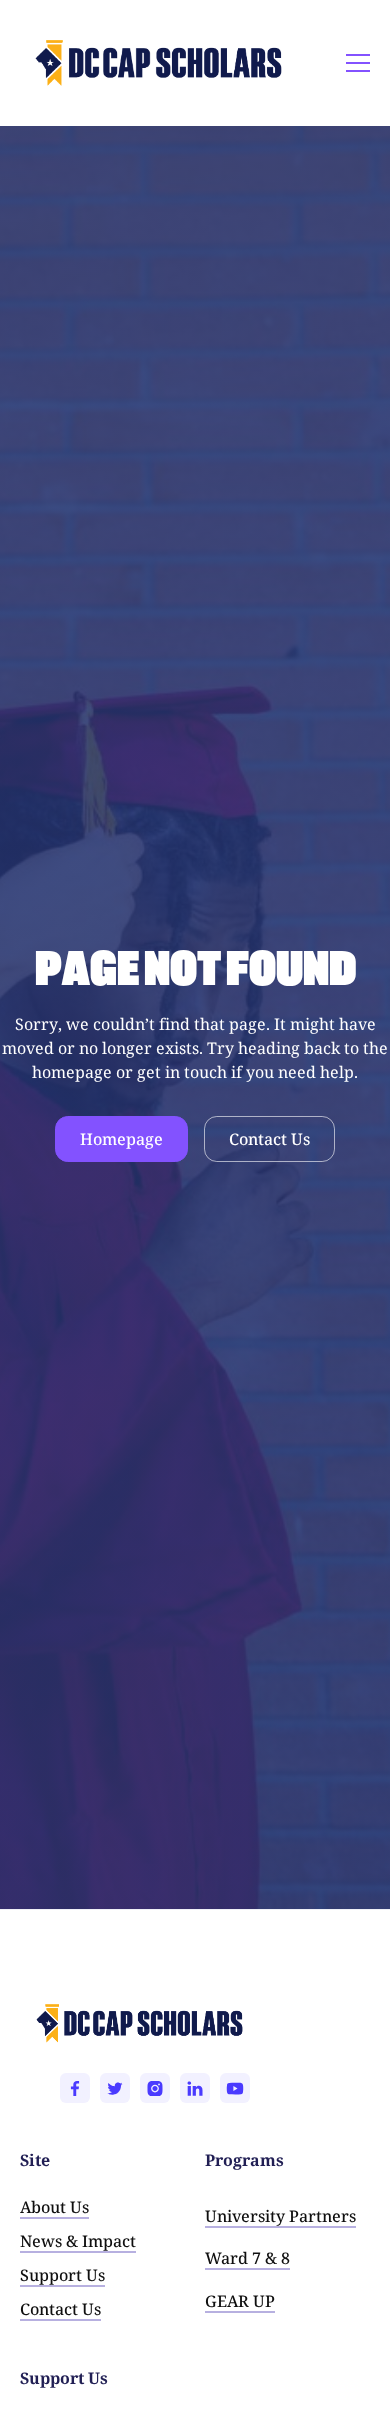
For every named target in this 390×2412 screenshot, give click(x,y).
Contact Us (269, 1139)
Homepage (121, 1139)
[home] (76, 63)
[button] (354, 63)
